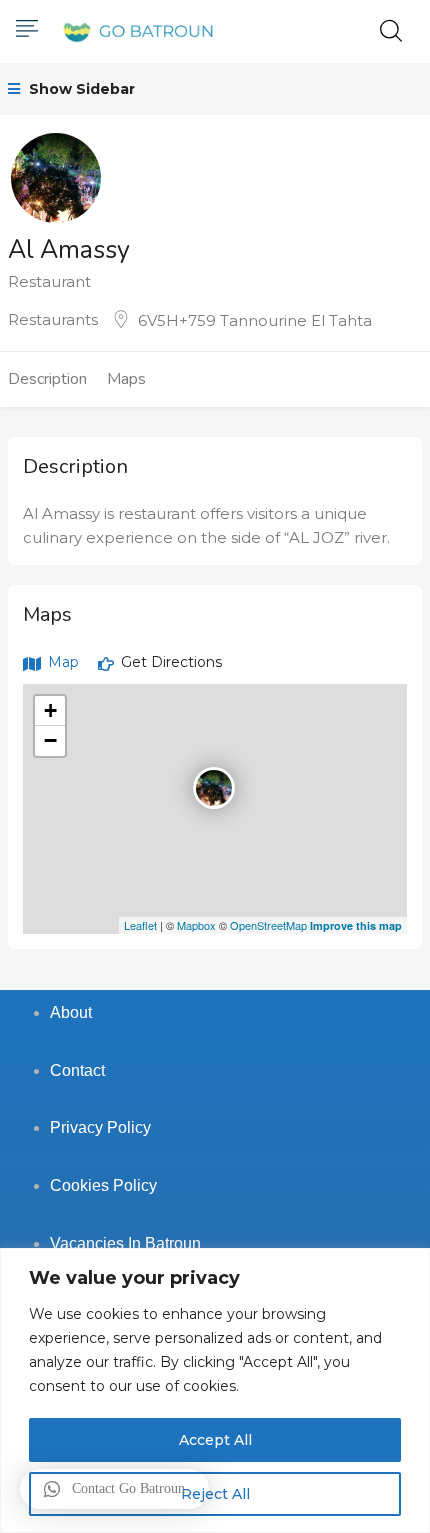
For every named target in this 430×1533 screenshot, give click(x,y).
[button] (114, 1489)
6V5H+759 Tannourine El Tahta (255, 320)
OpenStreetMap (268, 925)
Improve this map (356, 925)
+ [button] (50, 710)
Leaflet (140, 925)
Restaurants (53, 319)
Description (47, 379)
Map (61, 662)
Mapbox (196, 925)
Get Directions (169, 662)
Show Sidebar (80, 89)
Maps (126, 379)
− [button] (50, 740)
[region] (215, 1390)
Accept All (215, 1440)
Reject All (215, 1494)
